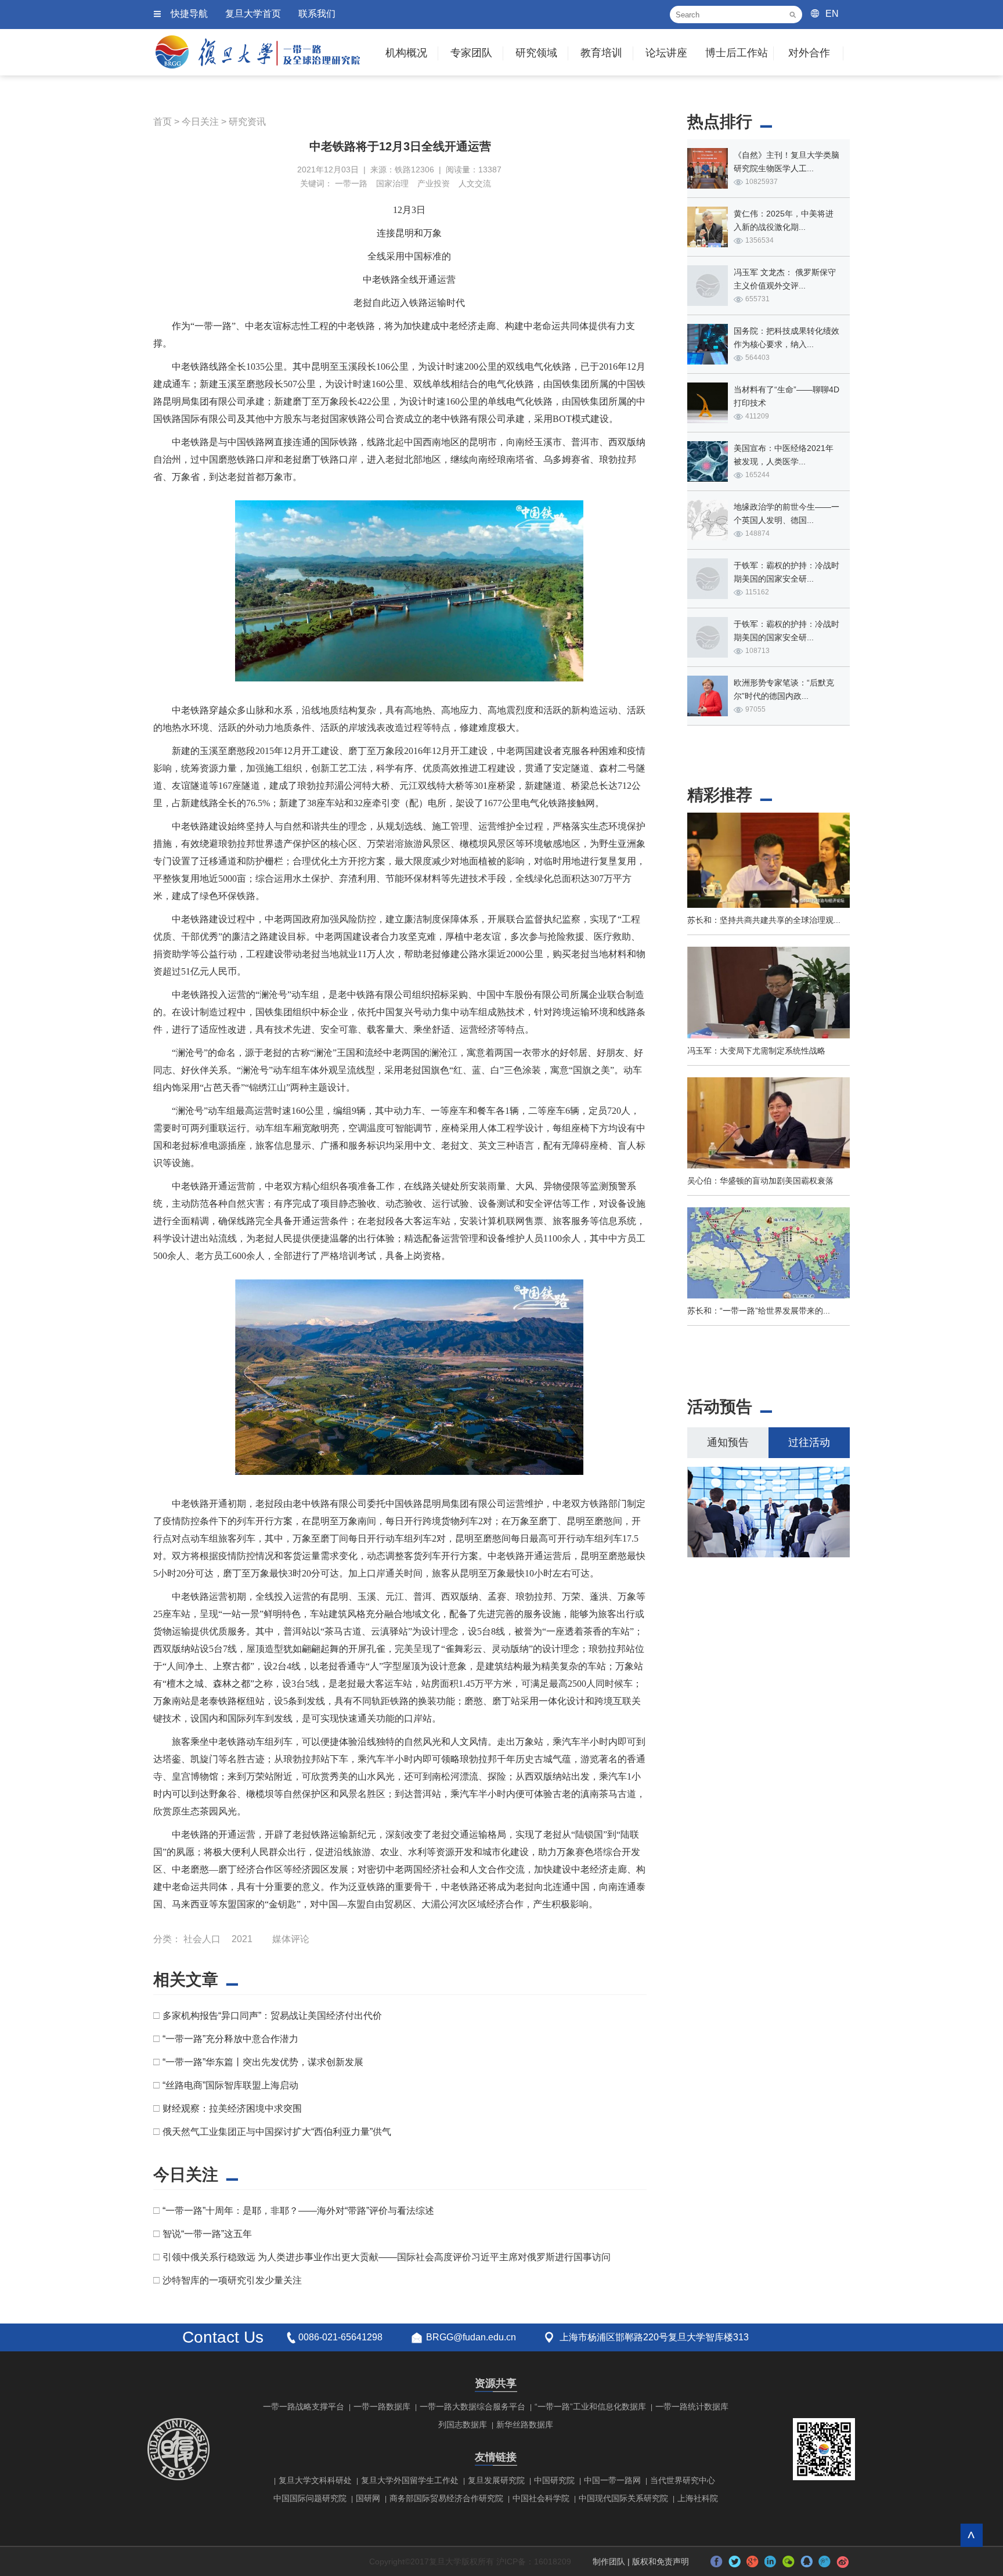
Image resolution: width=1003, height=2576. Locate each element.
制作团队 (609, 2561)
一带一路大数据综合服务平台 (472, 2407)
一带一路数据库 (382, 2407)
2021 (242, 1939)
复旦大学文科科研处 (315, 2480)
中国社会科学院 (541, 2498)
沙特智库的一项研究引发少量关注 (232, 2280)
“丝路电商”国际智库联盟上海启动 (230, 2085)
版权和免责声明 (661, 2561)
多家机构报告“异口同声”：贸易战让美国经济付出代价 (272, 2016)
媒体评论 (291, 1939)
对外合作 (809, 53)
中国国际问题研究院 (310, 2498)
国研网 (368, 2498)
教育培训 (601, 53)
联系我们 (317, 14)
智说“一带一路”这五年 (207, 2234)
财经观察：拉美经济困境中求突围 (232, 2108)
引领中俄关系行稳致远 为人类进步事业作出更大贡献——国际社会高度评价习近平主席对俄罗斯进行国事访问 (387, 2257)
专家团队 (471, 53)
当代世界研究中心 (683, 2480)
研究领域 (536, 53)
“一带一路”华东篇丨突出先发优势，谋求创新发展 (263, 2062)
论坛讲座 (666, 53)
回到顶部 (971, 2535)
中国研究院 (554, 2480)
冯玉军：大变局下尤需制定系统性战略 (756, 1051)
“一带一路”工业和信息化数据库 (590, 2407)
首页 (163, 122)
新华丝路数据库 (525, 2425)
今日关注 (200, 122)
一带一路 (351, 183)
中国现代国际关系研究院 (623, 2498)
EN (832, 14)
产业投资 (434, 183)
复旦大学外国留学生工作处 (410, 2480)
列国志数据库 (463, 2425)
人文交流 (475, 183)
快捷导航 (189, 14)
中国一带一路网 (612, 2480)
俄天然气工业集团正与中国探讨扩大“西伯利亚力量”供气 (277, 2132)
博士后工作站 (737, 53)
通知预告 (728, 1442)
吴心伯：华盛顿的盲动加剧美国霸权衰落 (760, 1181)
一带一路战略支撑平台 (304, 2407)
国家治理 (392, 183)
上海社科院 (698, 2498)
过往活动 (809, 1442)
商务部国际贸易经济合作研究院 (446, 2498)
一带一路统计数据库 (692, 2407)
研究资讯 (247, 122)
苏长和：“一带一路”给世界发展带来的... (759, 1311)
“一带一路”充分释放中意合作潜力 (230, 2039)
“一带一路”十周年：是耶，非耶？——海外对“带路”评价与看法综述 (298, 2211)
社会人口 (202, 1939)
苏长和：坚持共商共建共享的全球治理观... (764, 920)
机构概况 (406, 53)
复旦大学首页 (253, 14)
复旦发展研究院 (496, 2480)
